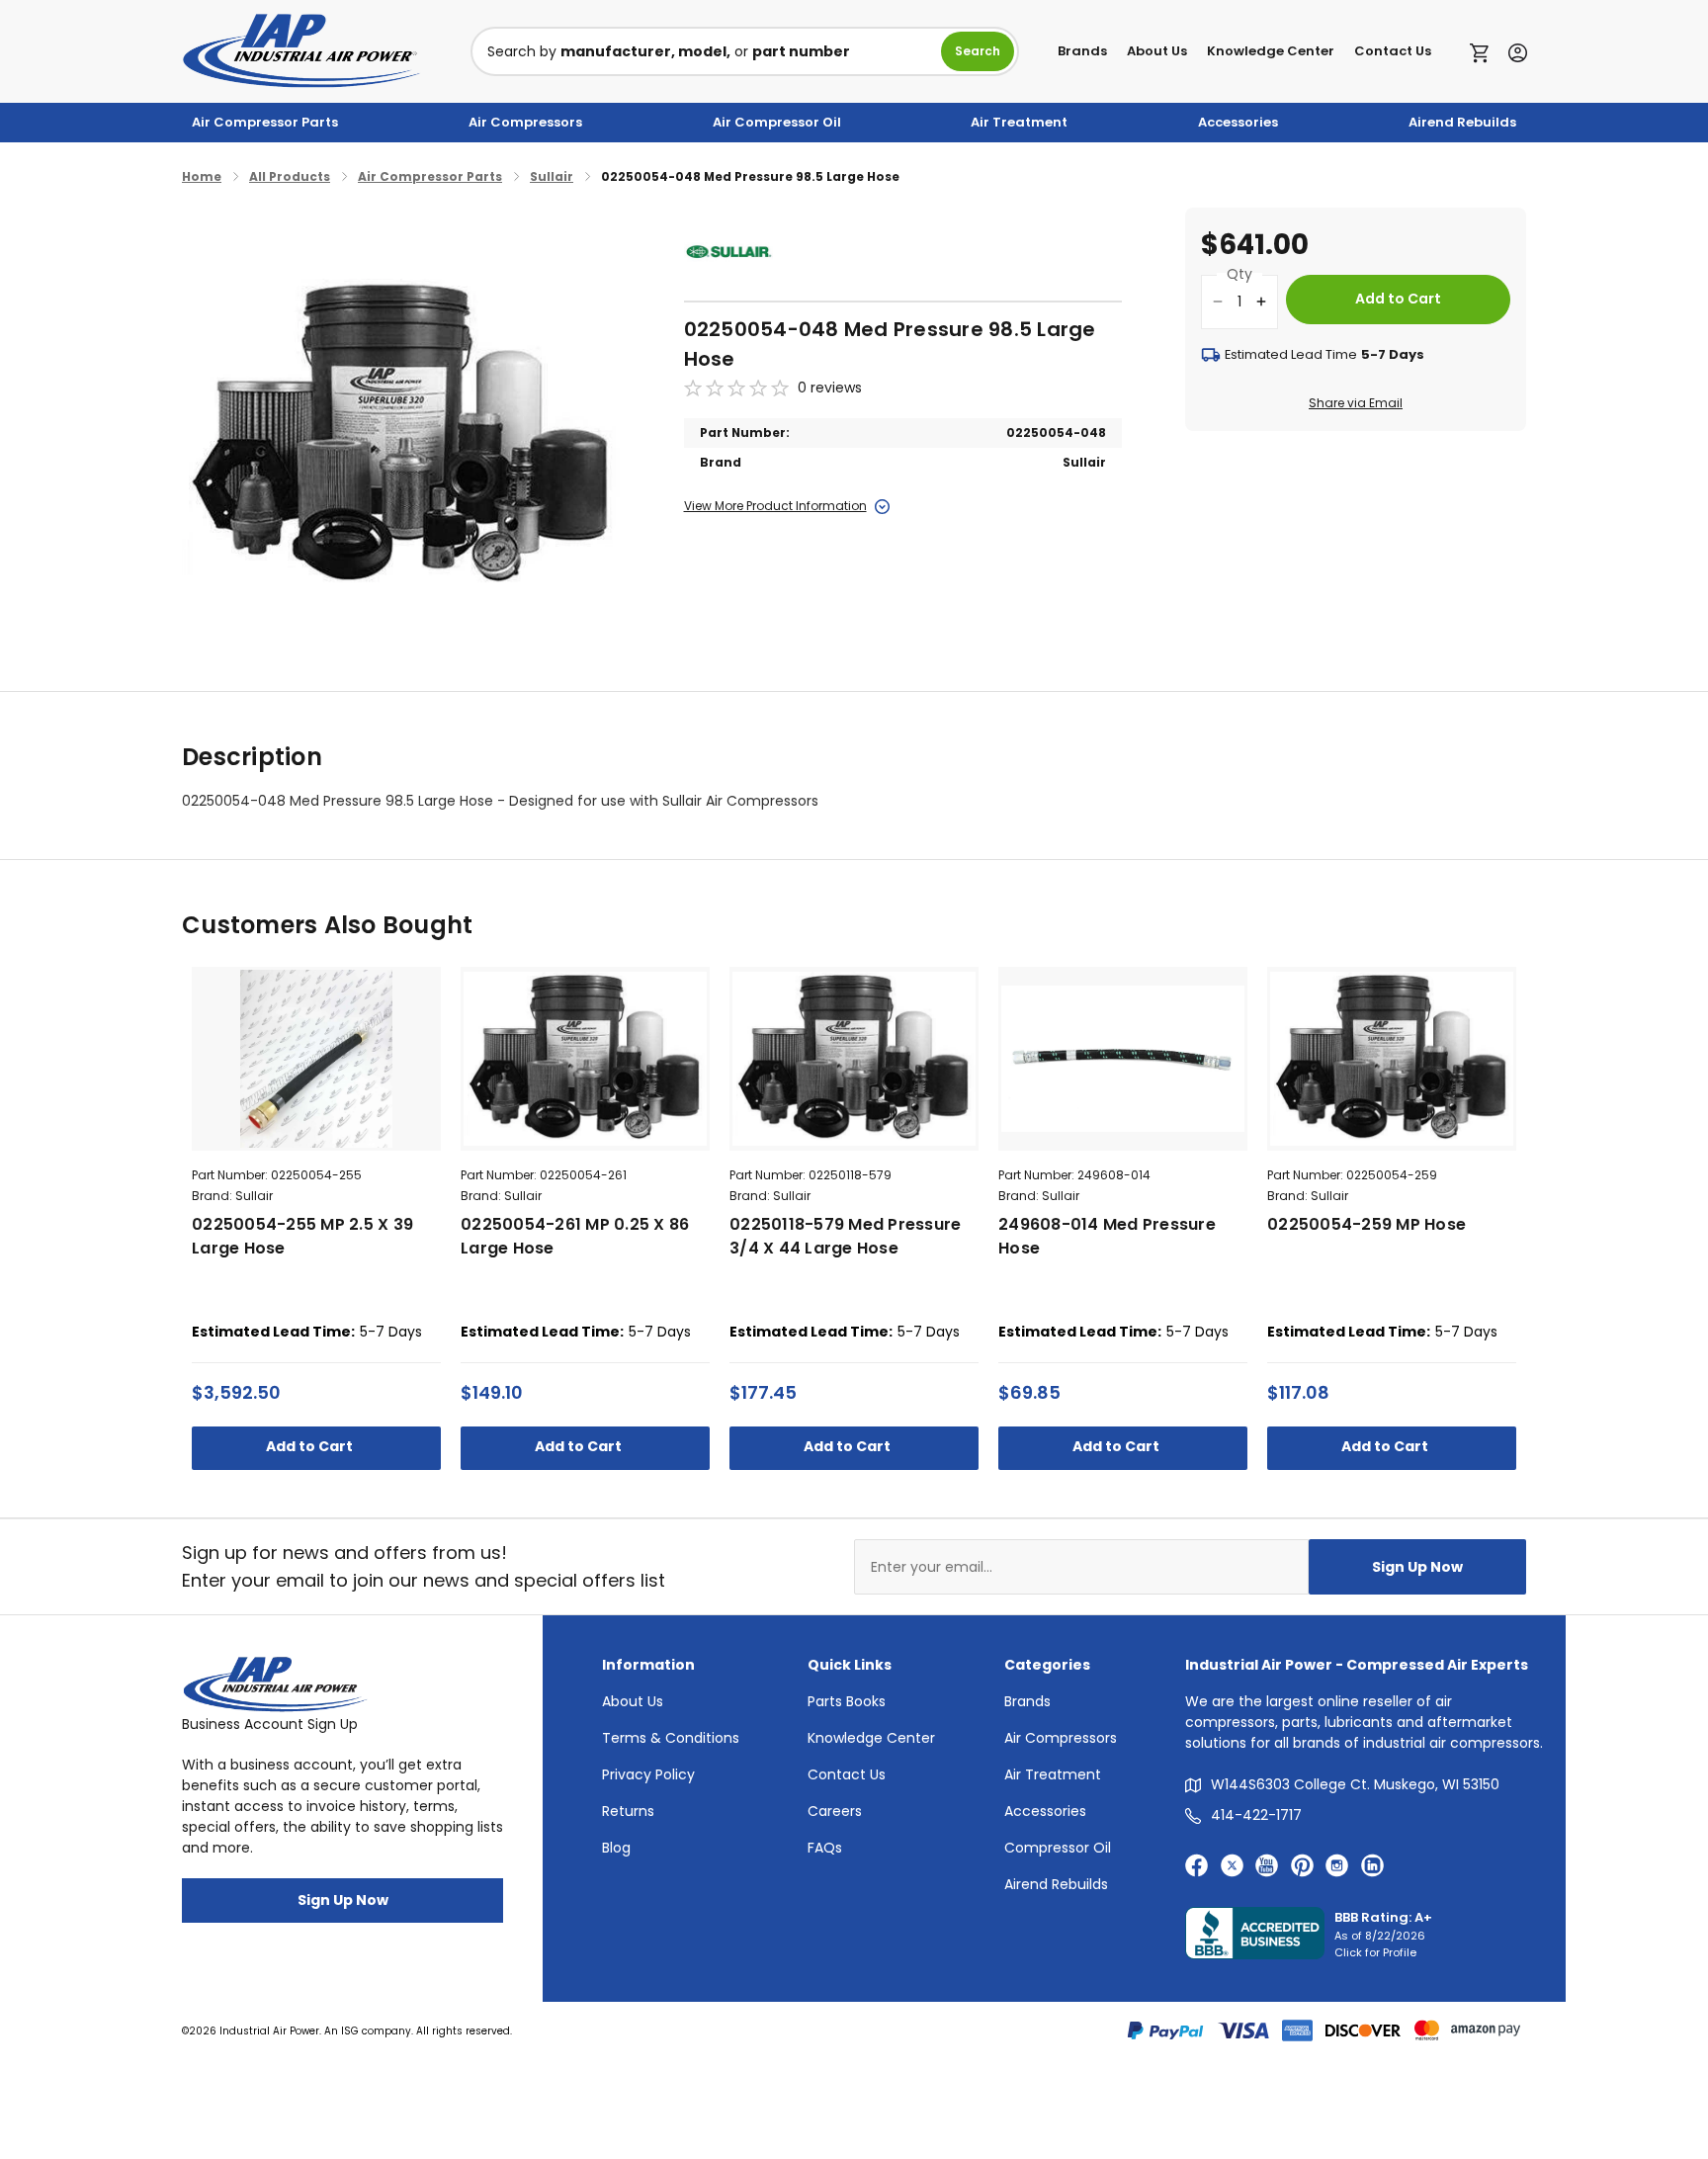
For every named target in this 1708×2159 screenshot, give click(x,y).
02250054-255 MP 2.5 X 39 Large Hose (302, 1236)
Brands (1082, 51)
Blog (616, 1848)
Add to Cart (311, 1446)
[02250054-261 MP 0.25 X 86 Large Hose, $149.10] (585, 1059)
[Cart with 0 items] (1484, 51)
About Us (1157, 51)
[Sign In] (1513, 51)
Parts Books (847, 1701)
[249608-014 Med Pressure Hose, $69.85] (1123, 1059)
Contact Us (1393, 51)
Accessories (1238, 122)
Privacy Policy (648, 1774)
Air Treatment (1019, 122)
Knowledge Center (1271, 51)
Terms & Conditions (671, 1738)
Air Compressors (525, 122)
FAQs (825, 1848)
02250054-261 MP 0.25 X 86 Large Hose (575, 1236)
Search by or (669, 51)
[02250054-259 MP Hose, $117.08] (1392, 1059)
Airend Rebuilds (1462, 122)
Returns (628, 1811)
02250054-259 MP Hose (1366, 1224)
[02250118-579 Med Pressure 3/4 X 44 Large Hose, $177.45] (854, 1059)
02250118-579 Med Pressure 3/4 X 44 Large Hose (845, 1236)
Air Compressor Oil (777, 122)
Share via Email (1356, 403)
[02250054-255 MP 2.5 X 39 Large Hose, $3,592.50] (316, 1059)
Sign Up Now (1417, 1567)
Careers (835, 1811)
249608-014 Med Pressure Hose (1107, 1236)
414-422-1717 (1256, 1815)
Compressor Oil (1058, 1848)
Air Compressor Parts (265, 122)
